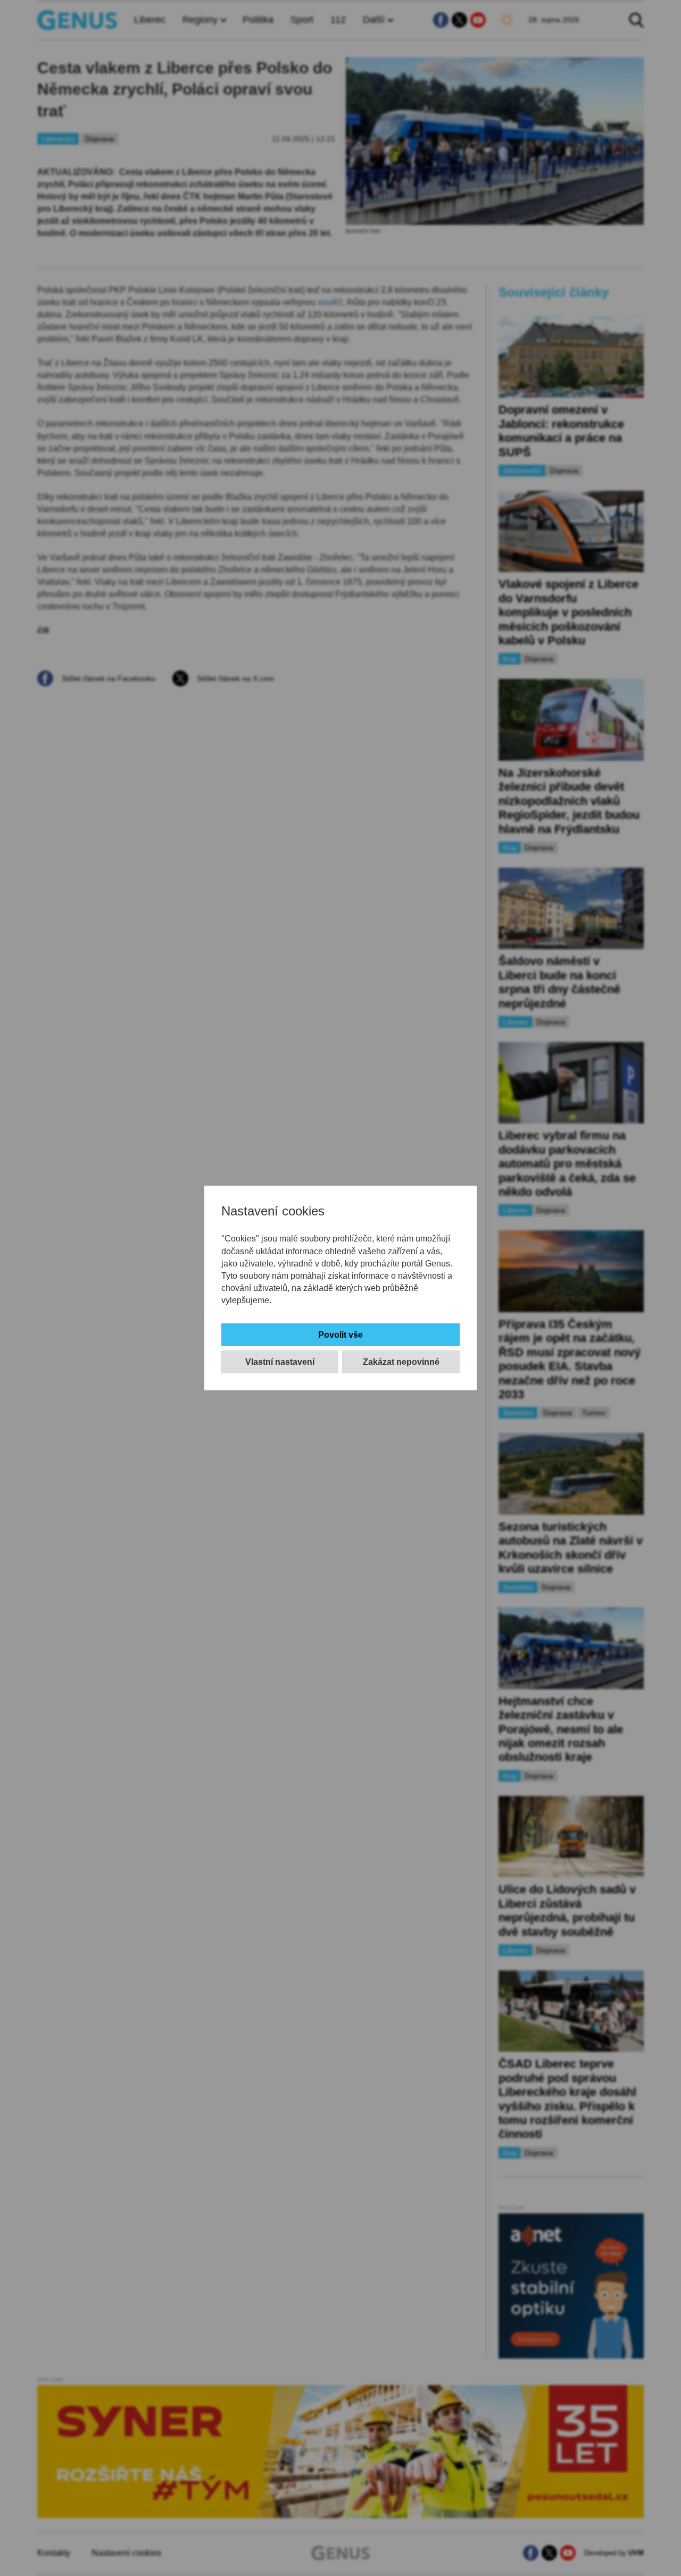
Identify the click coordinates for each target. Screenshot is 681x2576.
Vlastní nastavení (280, 1362)
